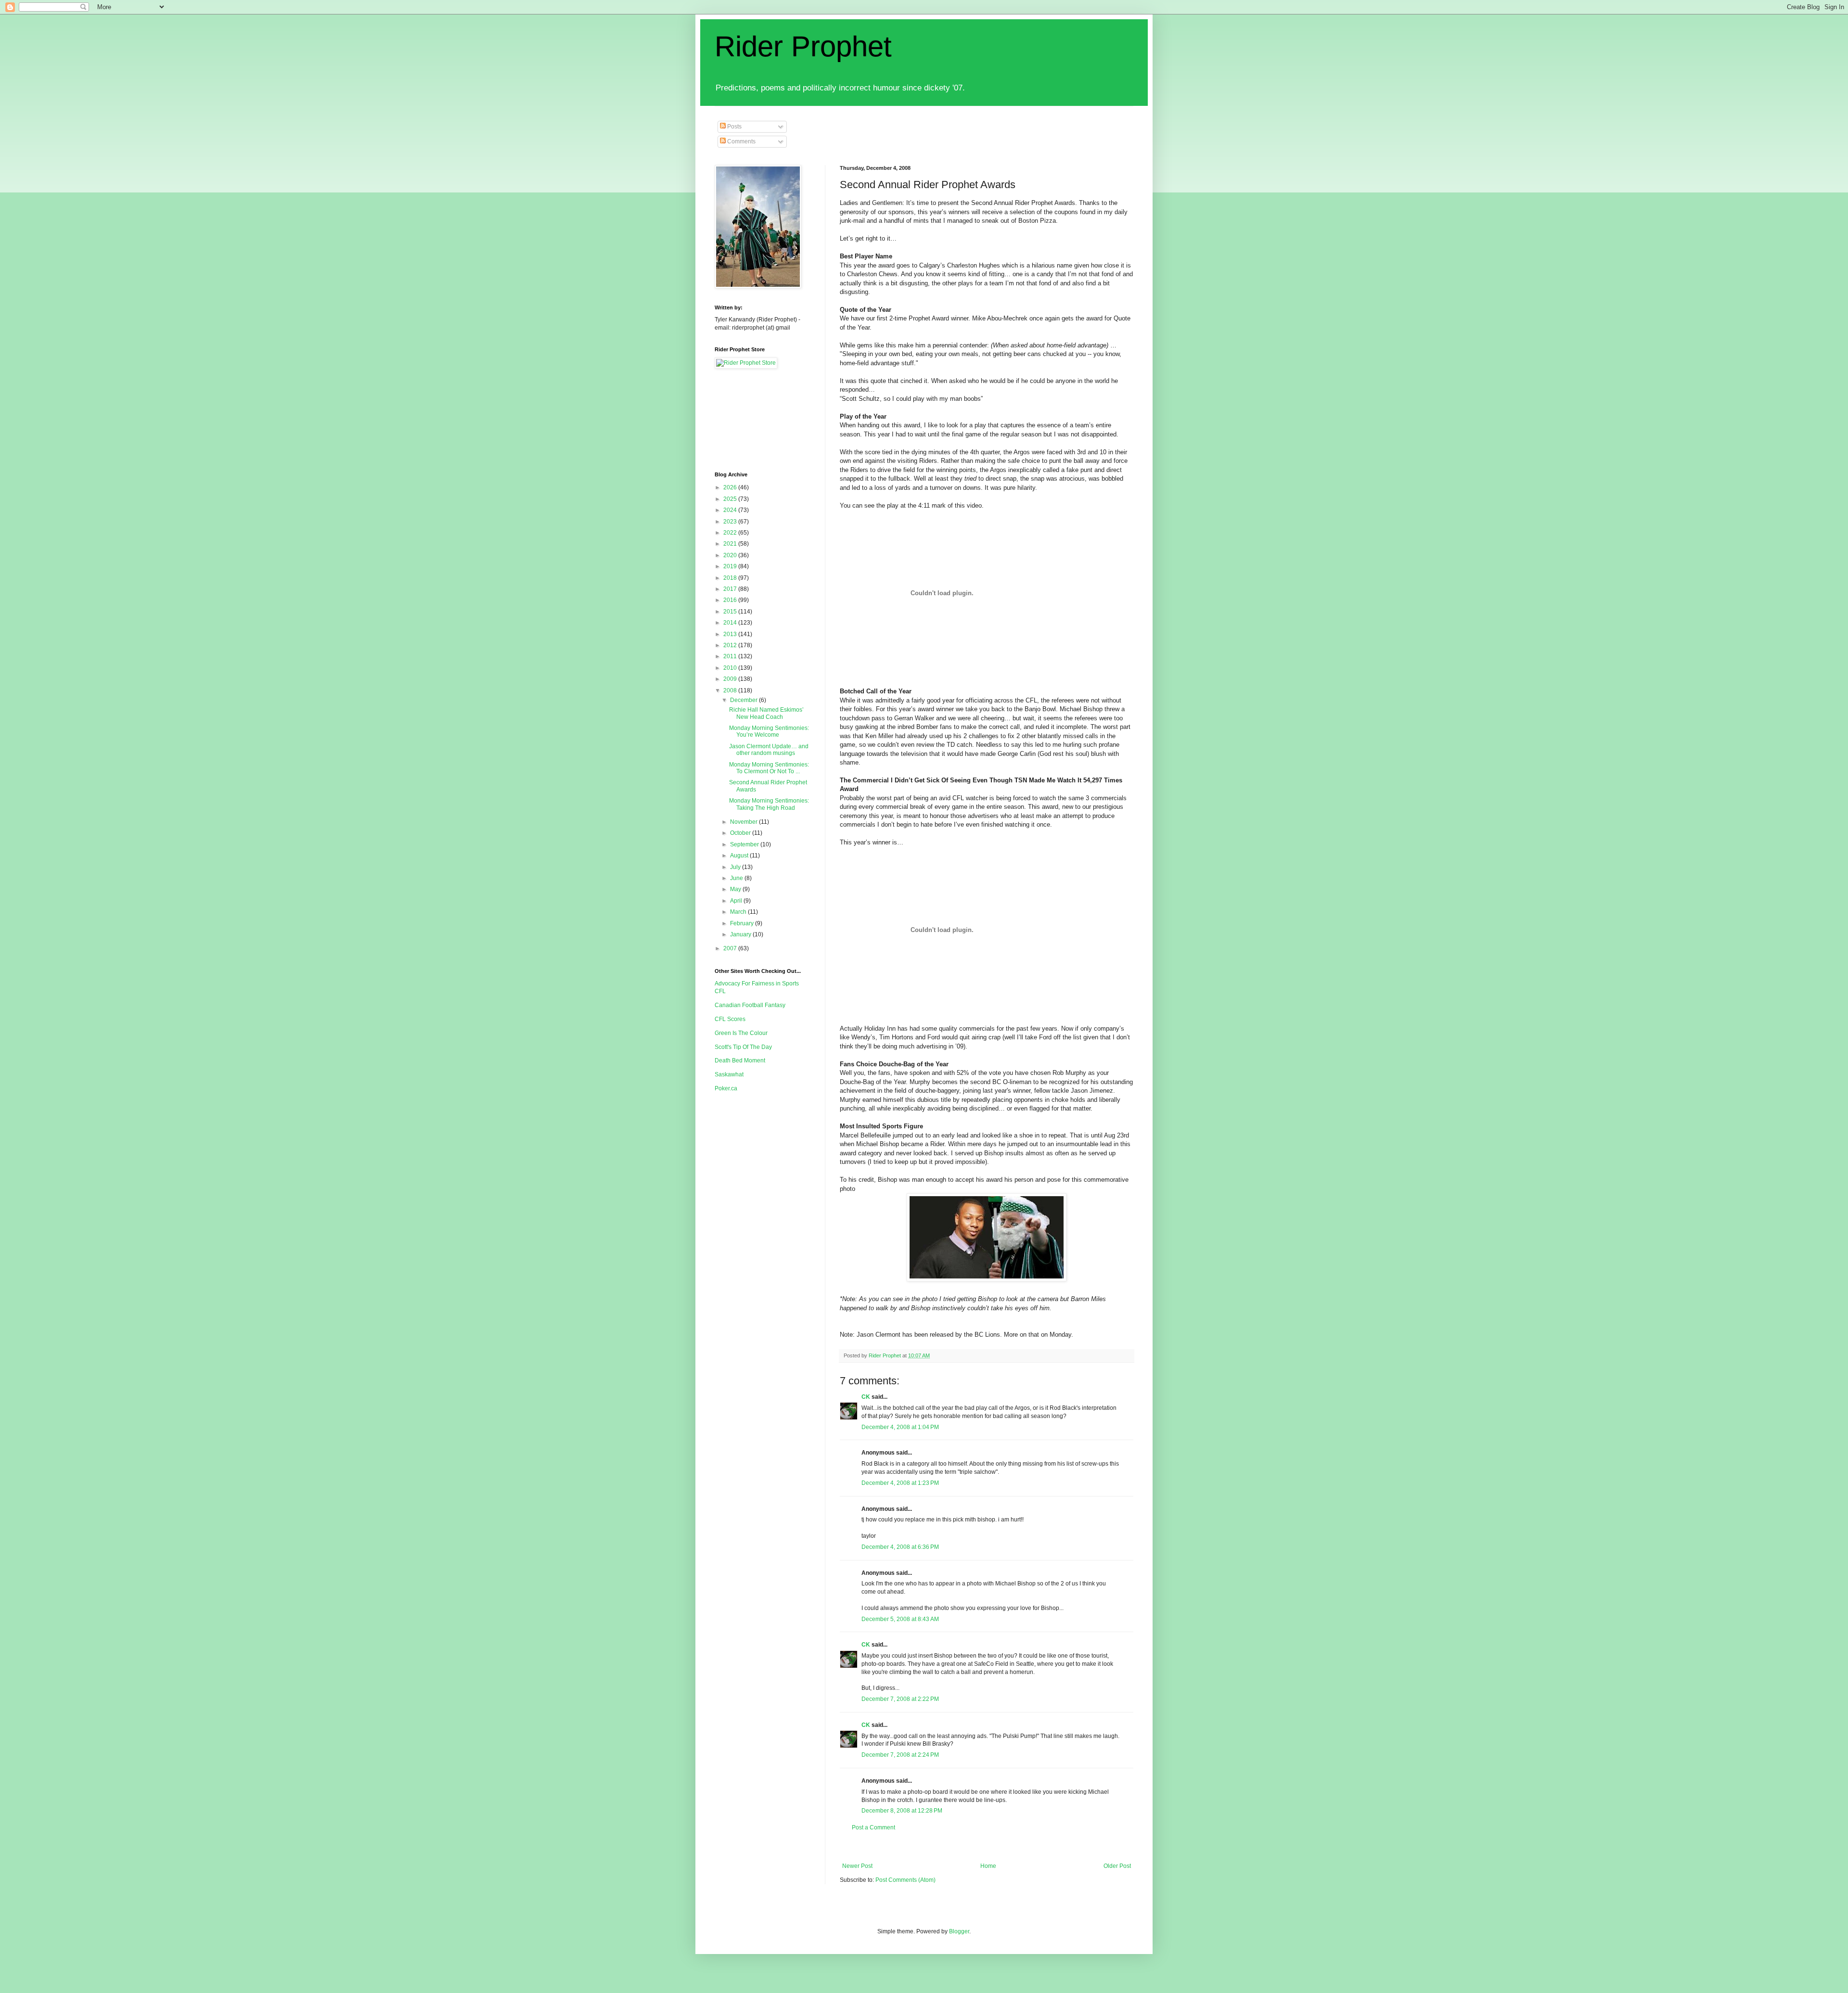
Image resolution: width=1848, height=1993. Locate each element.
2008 (731, 690)
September (745, 844)
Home (988, 1866)
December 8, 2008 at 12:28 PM (902, 1811)
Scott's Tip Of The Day (743, 1047)
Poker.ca (726, 1088)
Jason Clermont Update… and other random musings (769, 750)
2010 (731, 668)
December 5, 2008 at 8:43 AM (900, 1619)
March (739, 912)
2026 (731, 487)
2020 (731, 555)
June (737, 878)
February (743, 923)
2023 (731, 522)
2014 (731, 623)
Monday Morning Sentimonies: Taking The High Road (769, 804)
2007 (731, 948)
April (737, 901)
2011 (731, 656)
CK (866, 1397)
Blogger (959, 1931)
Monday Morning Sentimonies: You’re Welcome (769, 731)
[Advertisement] (1015, 1847)
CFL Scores (730, 1019)
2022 (731, 533)
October (741, 833)
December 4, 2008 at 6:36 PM (900, 1547)
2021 (731, 544)
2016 (731, 600)
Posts (734, 127)
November (744, 822)
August (740, 856)
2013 (731, 634)
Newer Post (857, 1866)
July (736, 867)
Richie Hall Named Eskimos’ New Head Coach (766, 713)
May (736, 889)
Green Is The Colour (741, 1033)
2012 (731, 645)
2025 (731, 499)
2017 (731, 589)
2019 (731, 566)
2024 (731, 510)
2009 (731, 679)
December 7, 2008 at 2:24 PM (900, 1755)
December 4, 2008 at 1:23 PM (900, 1483)
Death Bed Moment (740, 1060)
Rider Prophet (803, 46)
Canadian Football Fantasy (750, 1005)
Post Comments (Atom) (905, 1880)
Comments (741, 141)
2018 (731, 578)
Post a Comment (873, 1827)
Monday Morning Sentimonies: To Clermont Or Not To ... (769, 768)
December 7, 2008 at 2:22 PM (900, 1699)
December (744, 700)
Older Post (1117, 1866)
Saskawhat (729, 1074)
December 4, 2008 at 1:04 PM (900, 1427)
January (741, 934)
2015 (731, 612)
